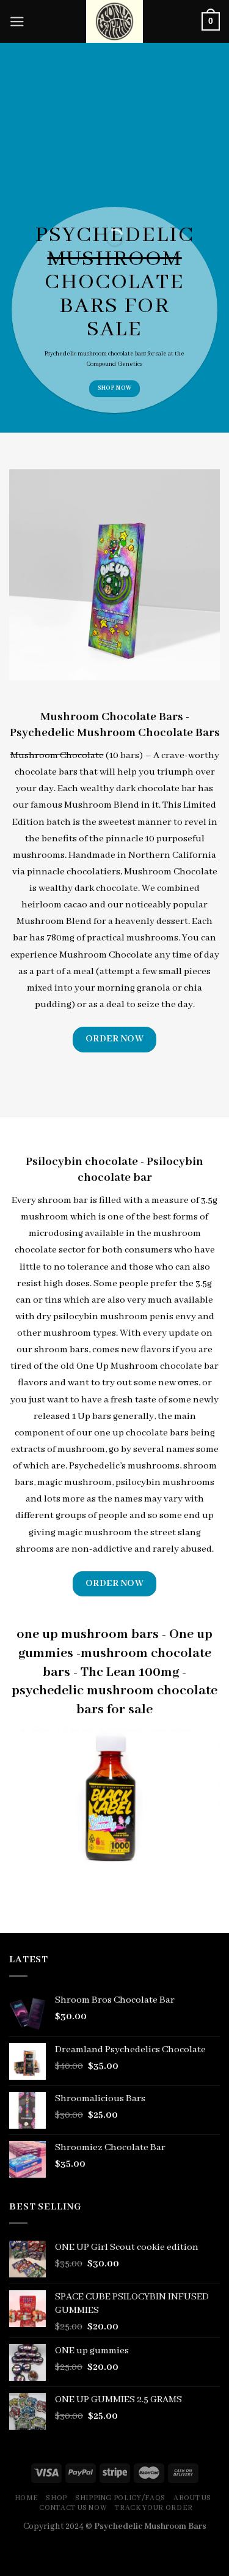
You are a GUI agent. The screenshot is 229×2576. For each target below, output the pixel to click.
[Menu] (17, 22)
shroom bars (61, 1350)
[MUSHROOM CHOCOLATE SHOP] (115, 21)
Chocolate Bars (179, 733)
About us (192, 2498)
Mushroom (88, 805)
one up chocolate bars (141, 1433)
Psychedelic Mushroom (73, 733)
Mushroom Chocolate (57, 756)
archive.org (122, 2568)
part (45, 972)
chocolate (121, 354)
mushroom (114, 259)
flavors (33, 1383)
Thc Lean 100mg (130, 1672)
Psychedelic (60, 354)
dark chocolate (106, 888)
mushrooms (152, 938)
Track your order (154, 2508)
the (89, 822)
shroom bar (63, 1201)
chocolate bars (46, 772)
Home (27, 2498)
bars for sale (114, 318)
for (151, 354)
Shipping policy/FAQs (120, 2498)
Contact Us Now (73, 2508)
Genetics (130, 364)
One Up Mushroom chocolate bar (147, 1366)
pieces (197, 972)
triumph (175, 772)
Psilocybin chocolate (82, 1162)
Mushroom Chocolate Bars (112, 717)
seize (148, 1005)
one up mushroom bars (88, 1634)
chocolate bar (167, 789)
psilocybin (76, 1317)
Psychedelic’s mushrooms (124, 1466)
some (207, 1450)
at (171, 354)
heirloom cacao (54, 905)
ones (188, 1383)
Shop (56, 2498)
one (116, 1217)
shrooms (35, 1549)
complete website (197, 2551)
